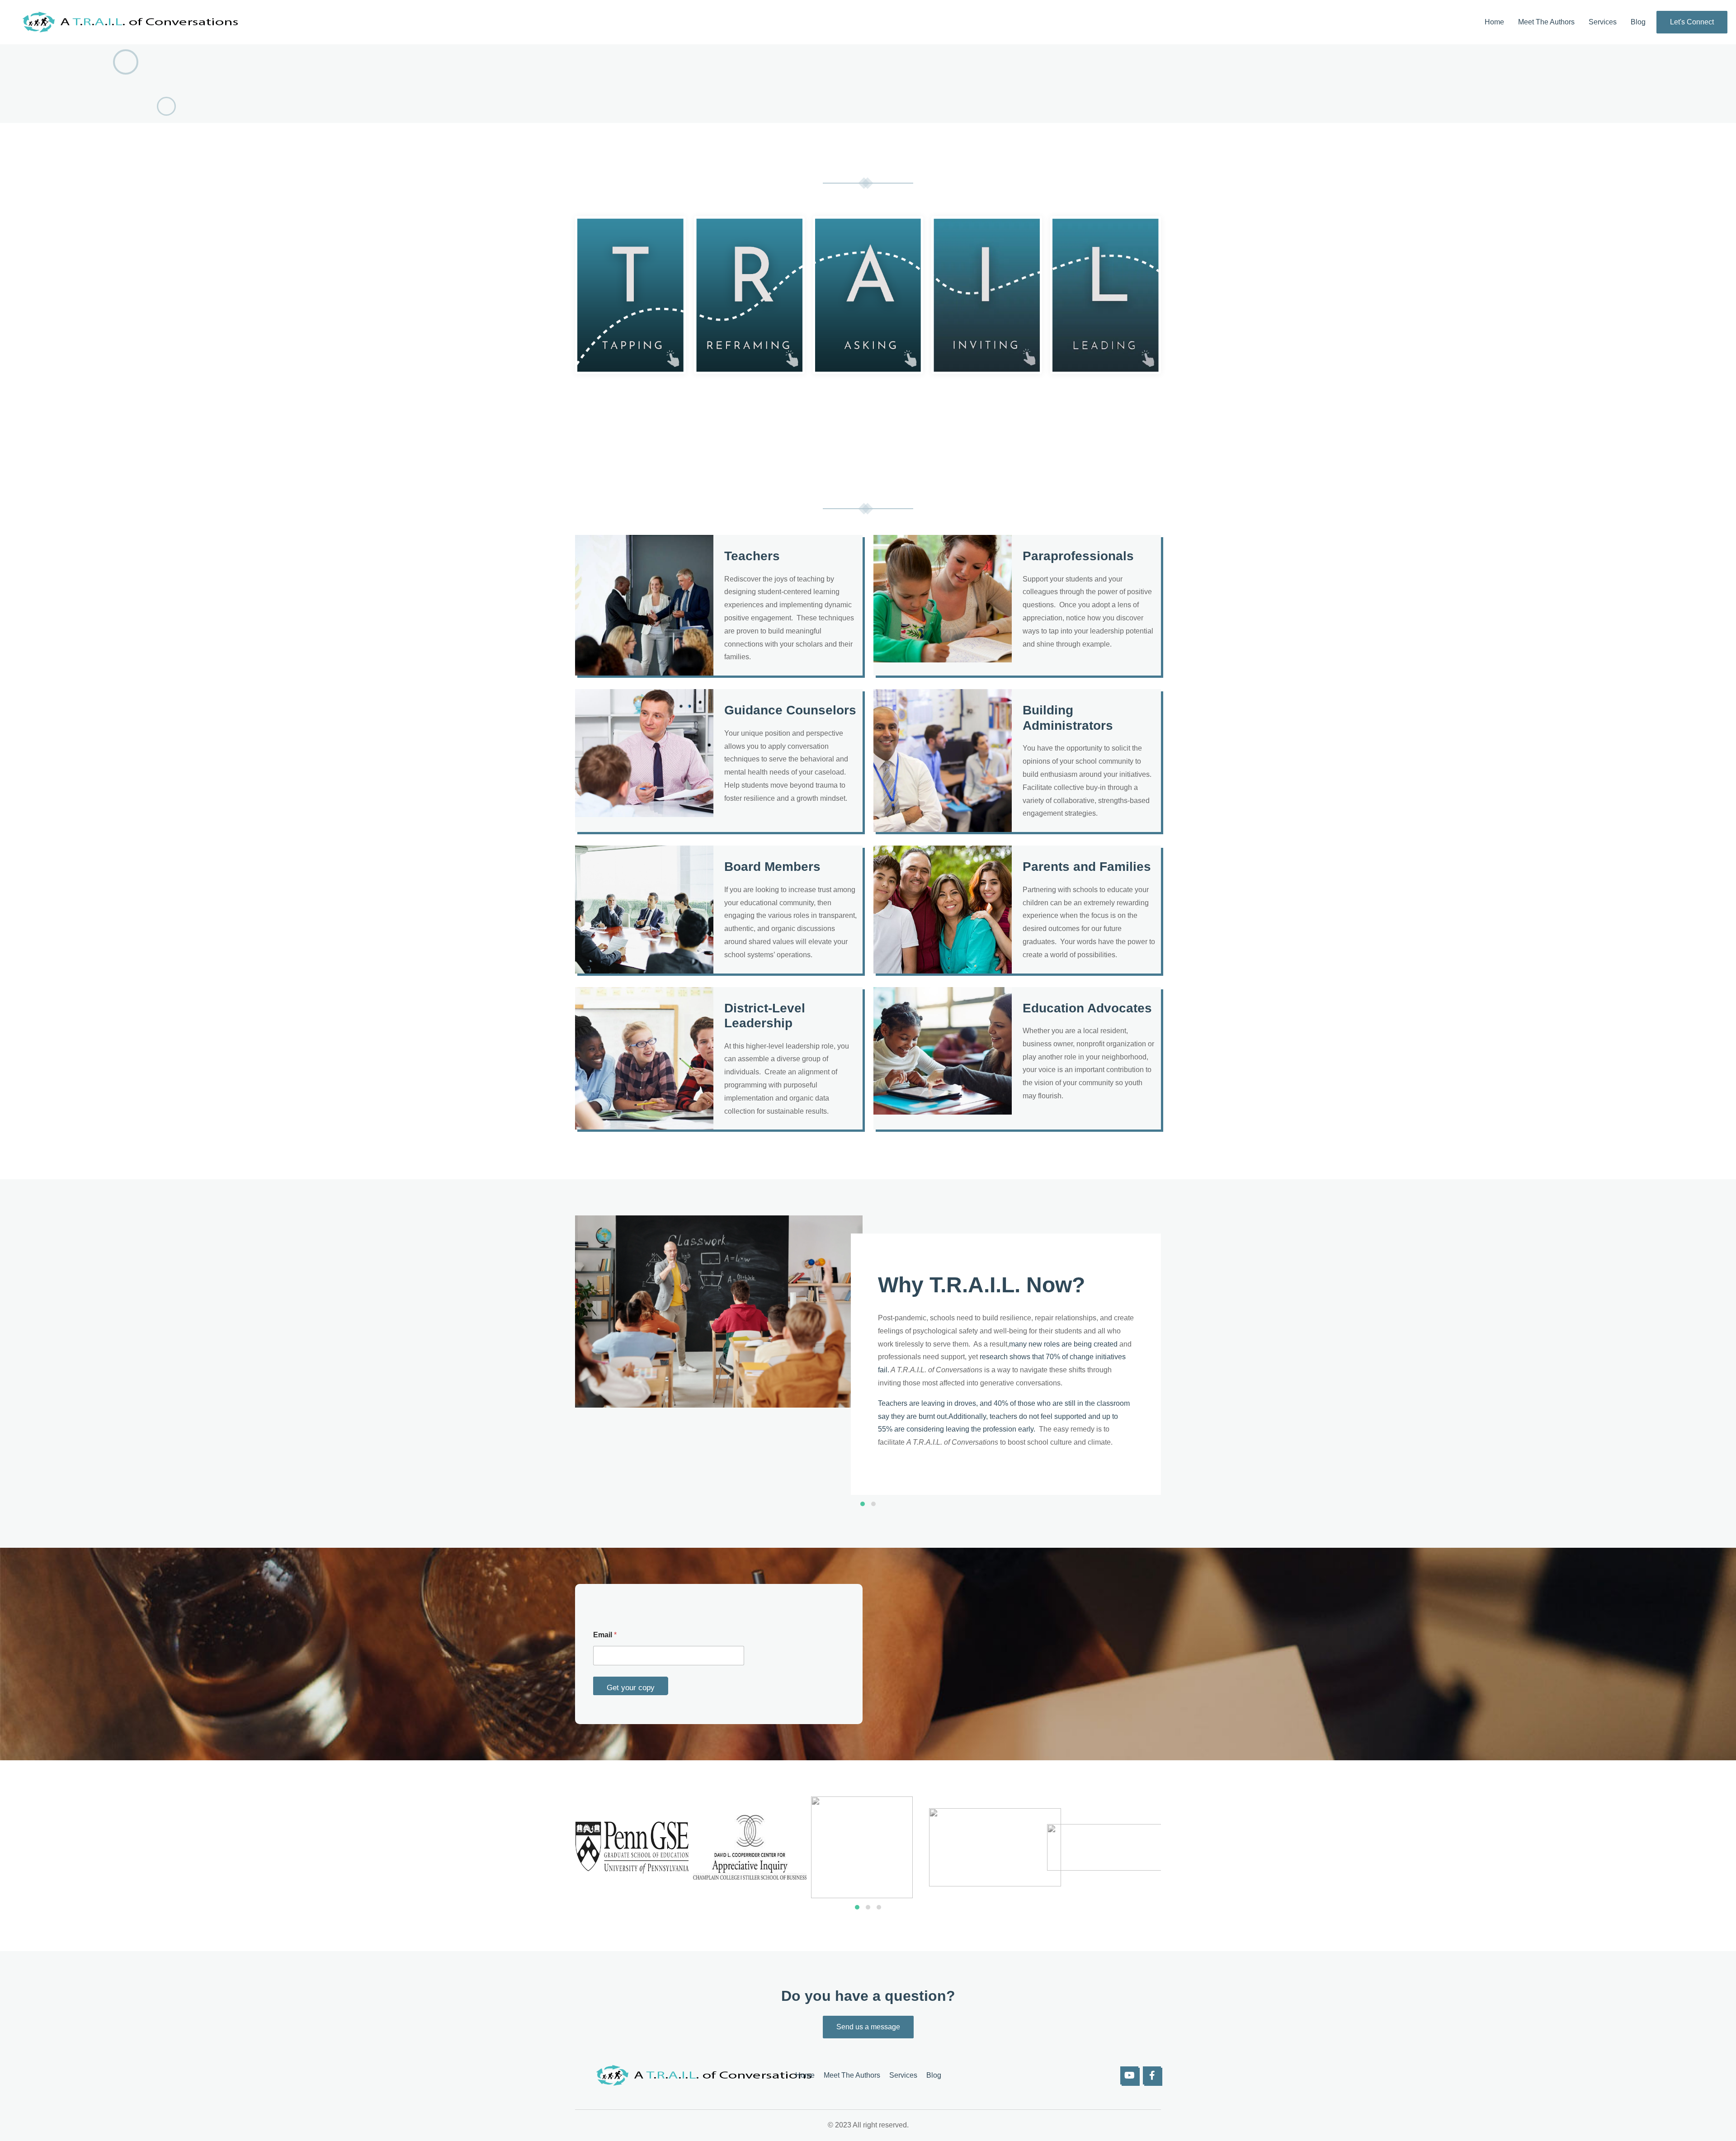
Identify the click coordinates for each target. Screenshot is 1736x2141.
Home (1494, 22)
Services (1603, 22)
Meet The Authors (1546, 22)
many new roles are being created (1063, 1344)
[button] (863, 1504)
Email (605, 1635)
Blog (1638, 22)
